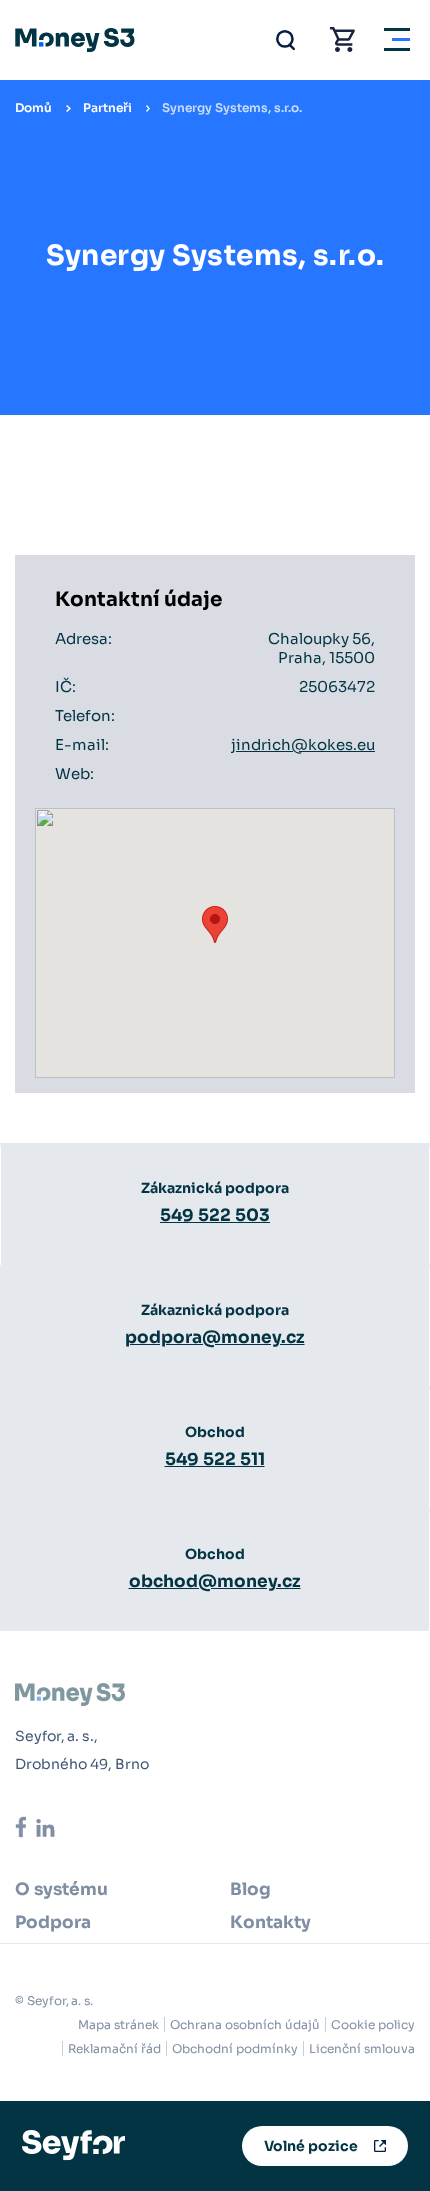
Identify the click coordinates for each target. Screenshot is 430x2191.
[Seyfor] (73, 2144)
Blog (250, 1889)
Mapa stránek (118, 2024)
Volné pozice (311, 2146)
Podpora (53, 1922)
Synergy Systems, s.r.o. (232, 107)
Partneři (107, 107)
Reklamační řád (114, 2048)
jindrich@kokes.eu (303, 744)
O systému (61, 1889)
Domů (33, 107)
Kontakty (270, 1922)
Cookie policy (373, 2024)
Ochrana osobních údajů (245, 2024)
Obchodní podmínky (235, 2048)
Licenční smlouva (362, 2048)
